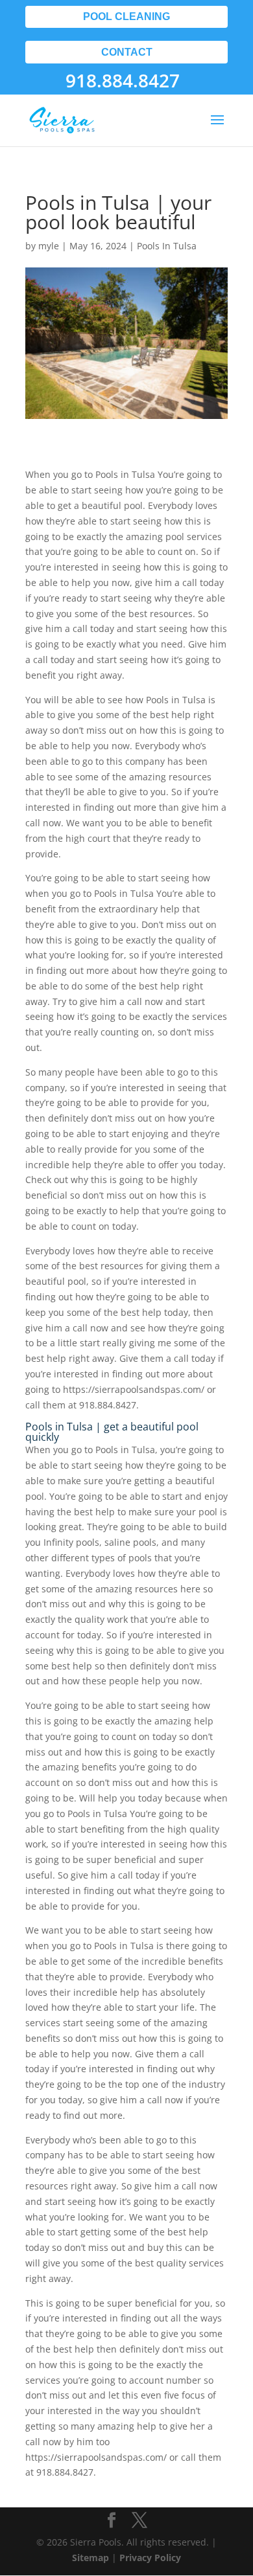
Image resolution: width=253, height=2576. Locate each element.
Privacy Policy (150, 2558)
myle (49, 246)
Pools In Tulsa (167, 246)
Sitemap (90, 2558)
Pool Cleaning (126, 17)
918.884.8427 (123, 80)
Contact (127, 52)
